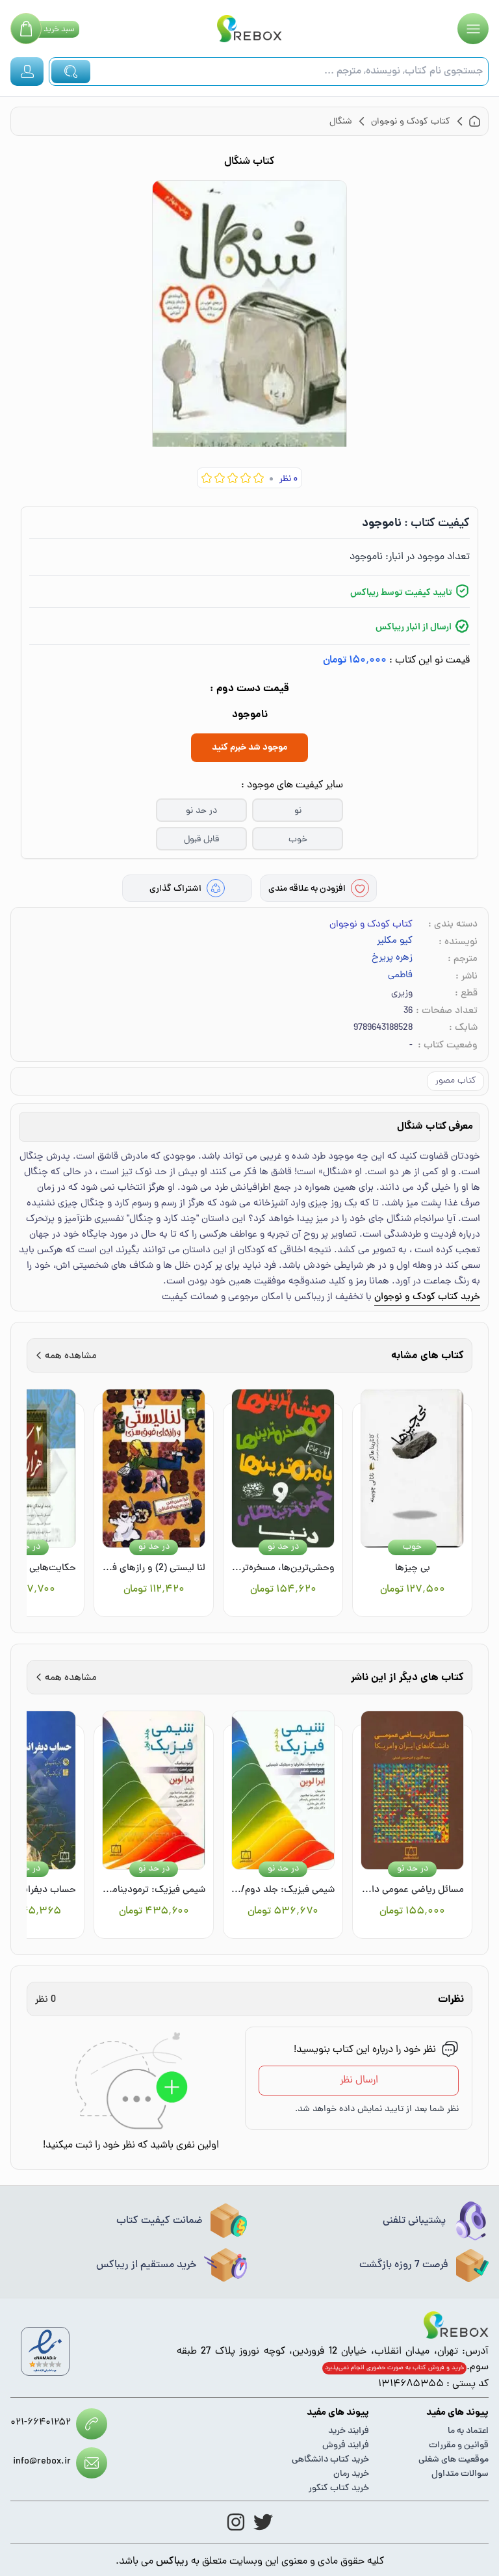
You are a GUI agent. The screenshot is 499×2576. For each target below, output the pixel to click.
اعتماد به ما (468, 2431)
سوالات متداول (460, 2474)
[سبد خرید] (26, 29)
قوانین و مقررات (459, 2446)
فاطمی (400, 976)
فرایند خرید (349, 2431)
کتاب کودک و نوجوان (371, 925)
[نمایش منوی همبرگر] (473, 29)
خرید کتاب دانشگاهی (330, 2460)
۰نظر (288, 480)
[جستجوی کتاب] (71, 72)
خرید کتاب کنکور (339, 2489)
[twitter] (263, 2522)
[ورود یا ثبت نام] (27, 72)
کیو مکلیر (395, 941)
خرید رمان (351, 2474)
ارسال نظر (359, 2081)
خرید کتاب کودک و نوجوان (427, 1297)
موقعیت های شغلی (454, 2460)
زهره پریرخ (392, 958)
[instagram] (236, 2522)
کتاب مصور (455, 1081)
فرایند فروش (346, 2446)
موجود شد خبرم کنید (249, 748)
